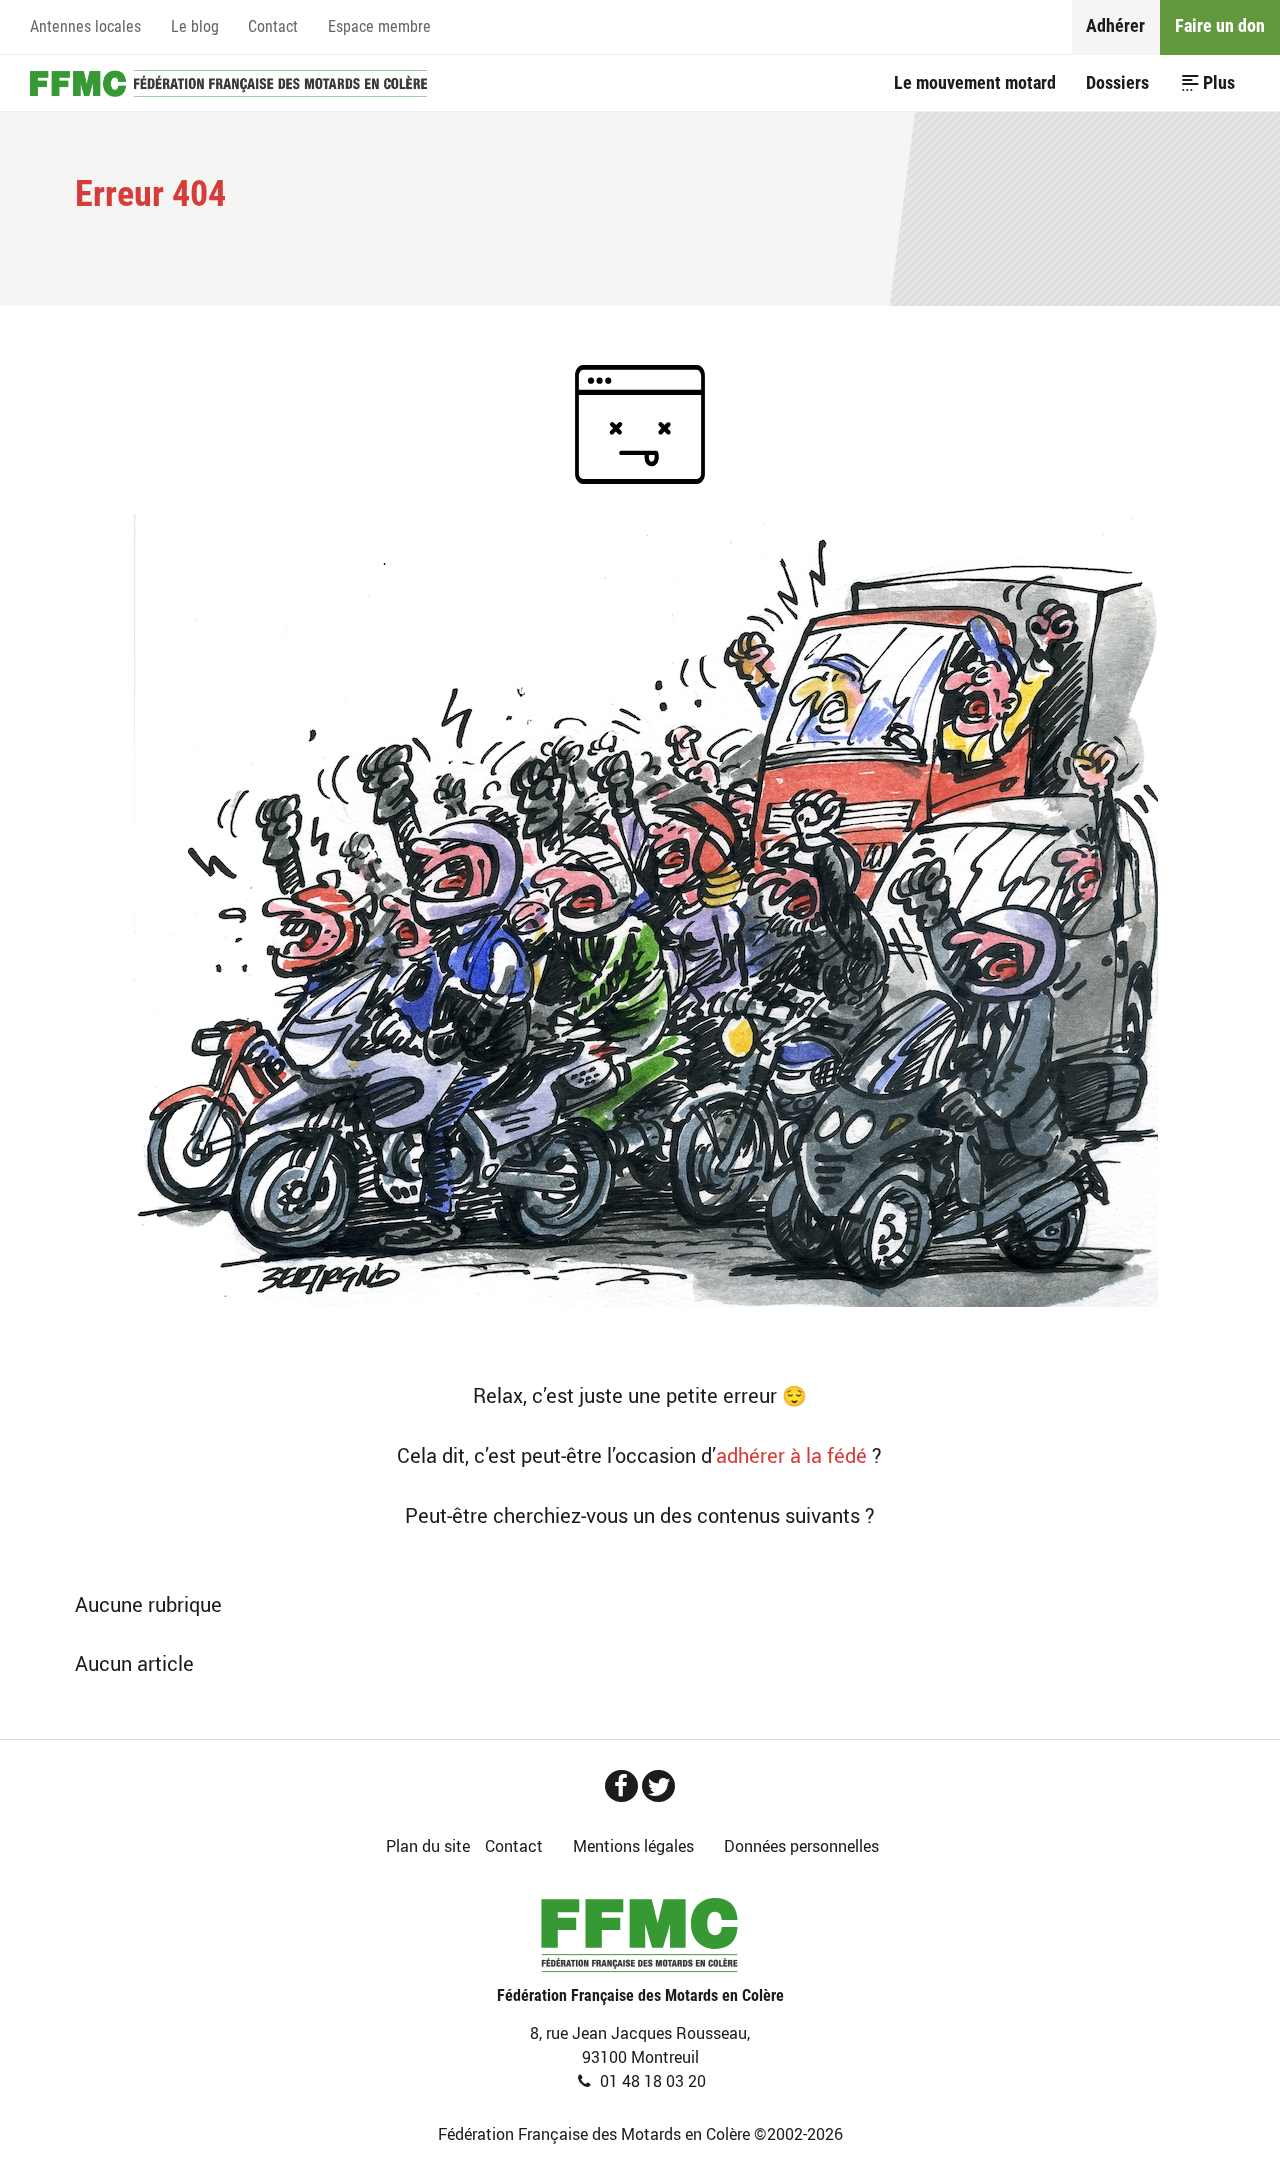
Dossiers (1117, 82)
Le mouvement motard (975, 82)
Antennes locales (85, 26)
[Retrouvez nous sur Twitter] (658, 1786)
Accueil (228, 83)
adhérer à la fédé (791, 1455)
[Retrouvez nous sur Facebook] (621, 1786)
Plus (1219, 82)
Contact (273, 26)
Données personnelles (801, 1846)
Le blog (195, 26)
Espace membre (379, 26)
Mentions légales (633, 1846)
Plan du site (428, 1846)
